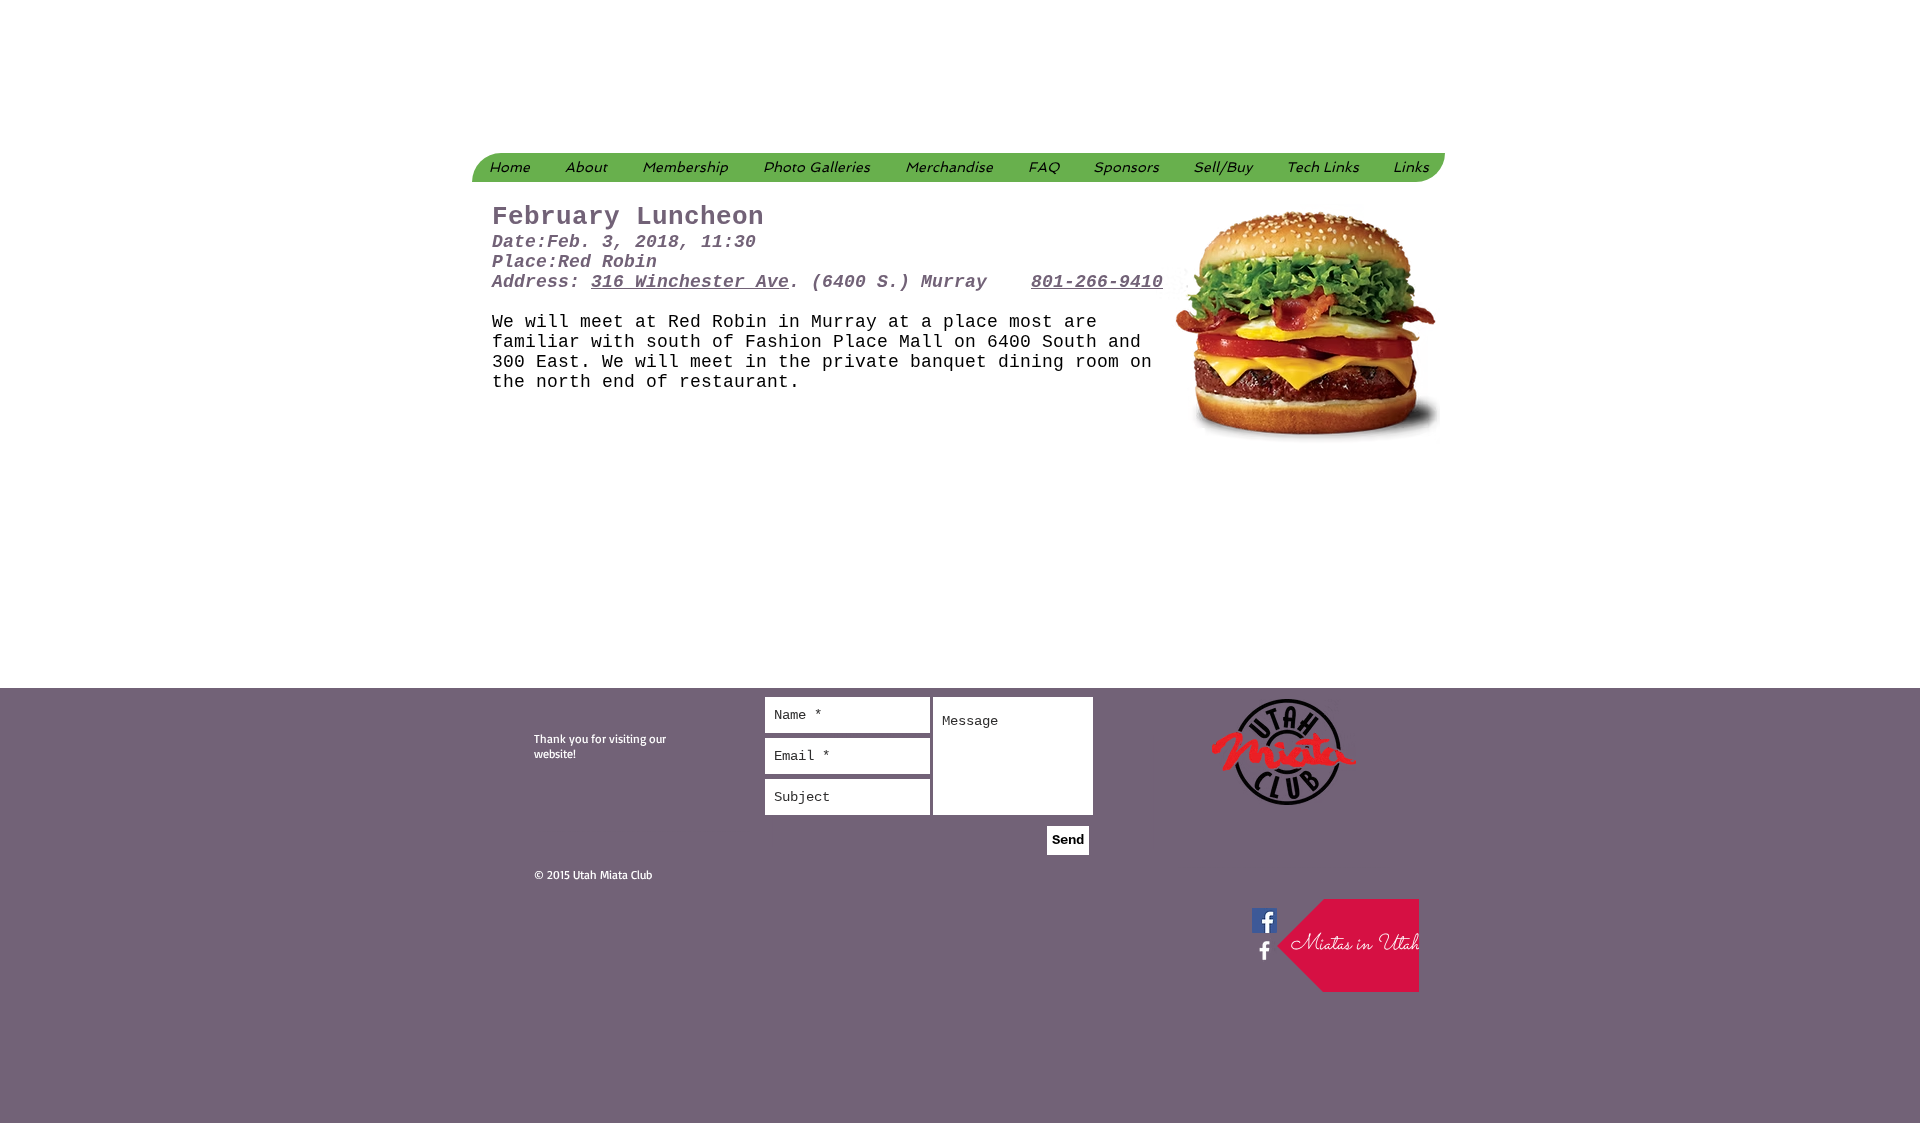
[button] (816, 167)
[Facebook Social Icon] (1264, 920)
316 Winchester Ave (690, 282)
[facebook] (1264, 950)
